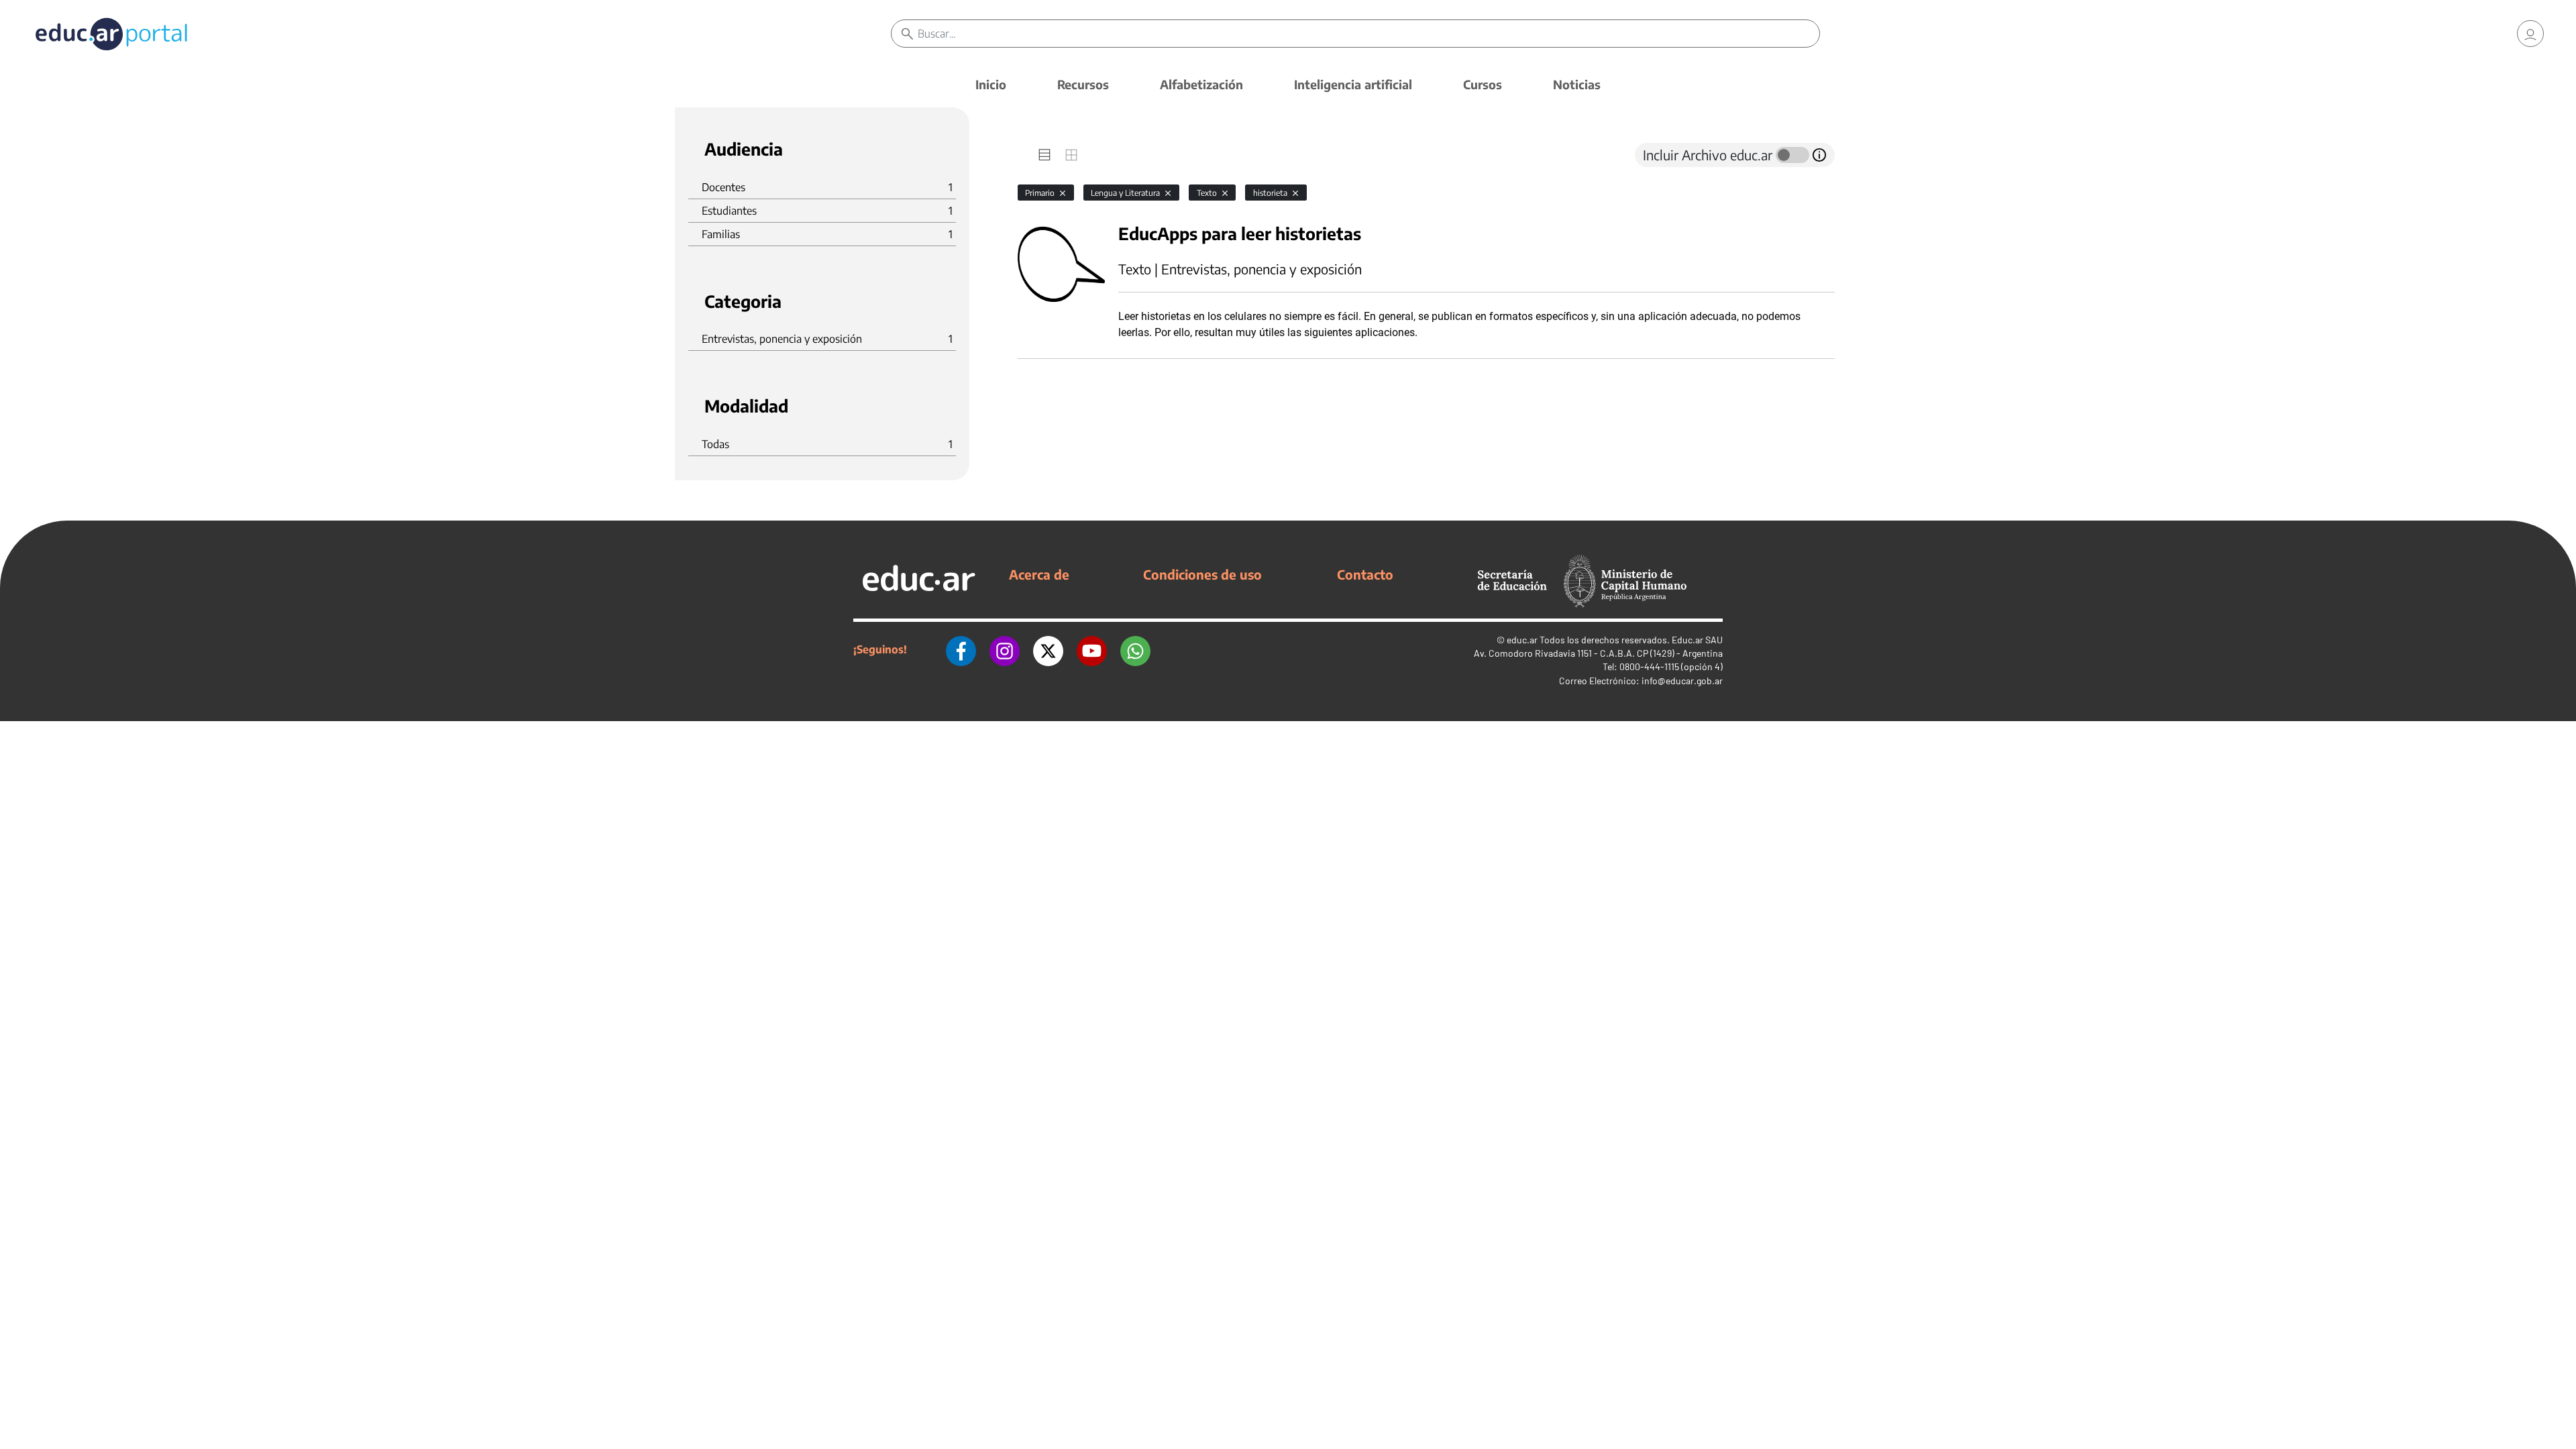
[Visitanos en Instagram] (1005, 649)
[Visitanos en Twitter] (1048, 649)
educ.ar (1522, 640)
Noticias (1577, 84)
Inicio (991, 84)
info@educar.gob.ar (1682, 681)
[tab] (1044, 155)
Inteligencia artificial (1353, 84)
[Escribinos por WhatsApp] (1135, 649)
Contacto (1365, 574)
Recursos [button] (1083, 84)
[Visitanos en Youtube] (1092, 649)
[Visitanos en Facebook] (961, 649)
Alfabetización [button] (1201, 84)
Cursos (1483, 84)
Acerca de (1039, 574)
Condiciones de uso (1202, 574)
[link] (2530, 34)
